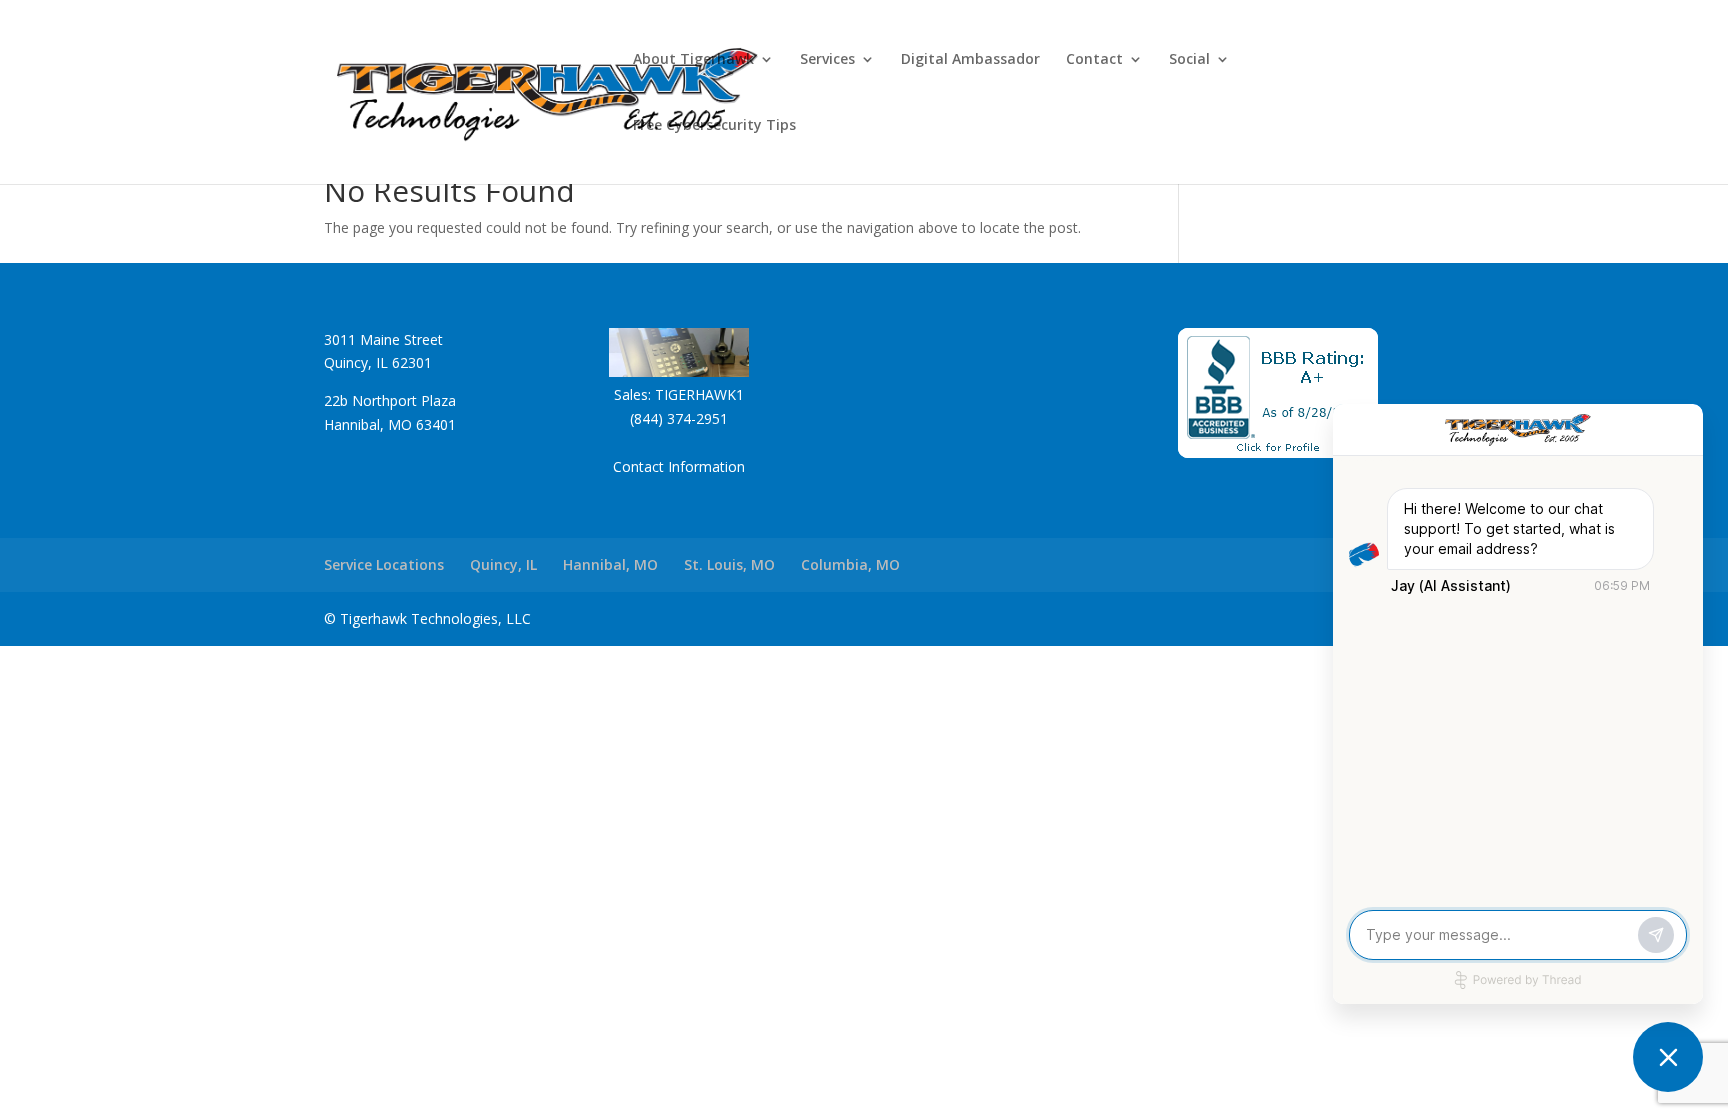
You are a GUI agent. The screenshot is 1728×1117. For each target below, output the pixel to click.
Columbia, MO (850, 564)
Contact (1094, 60)
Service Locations (384, 564)
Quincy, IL (503, 564)
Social (1189, 60)
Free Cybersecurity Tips (714, 126)
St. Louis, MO (729, 564)
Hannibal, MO (610, 564)
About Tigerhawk (693, 60)
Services (827, 60)
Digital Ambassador (970, 60)
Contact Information (679, 466)
